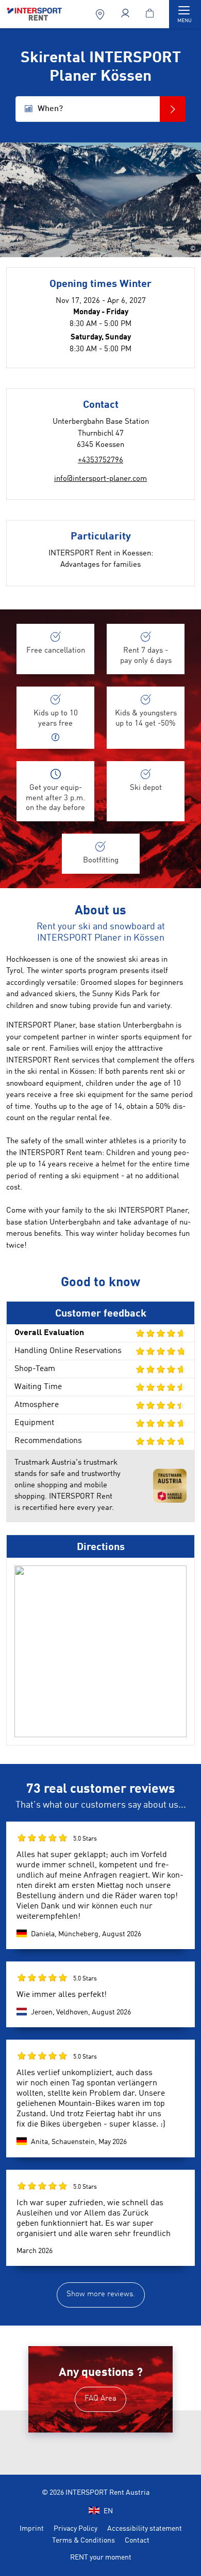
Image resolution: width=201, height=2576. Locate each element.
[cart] (151, 14)
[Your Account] (127, 14)
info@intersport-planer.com (100, 479)
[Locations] (101, 14)
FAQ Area (100, 2399)
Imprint (32, 2529)
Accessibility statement (145, 2529)
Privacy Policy (76, 2529)
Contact (137, 2541)
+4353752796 (100, 461)
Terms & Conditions (83, 2541)
